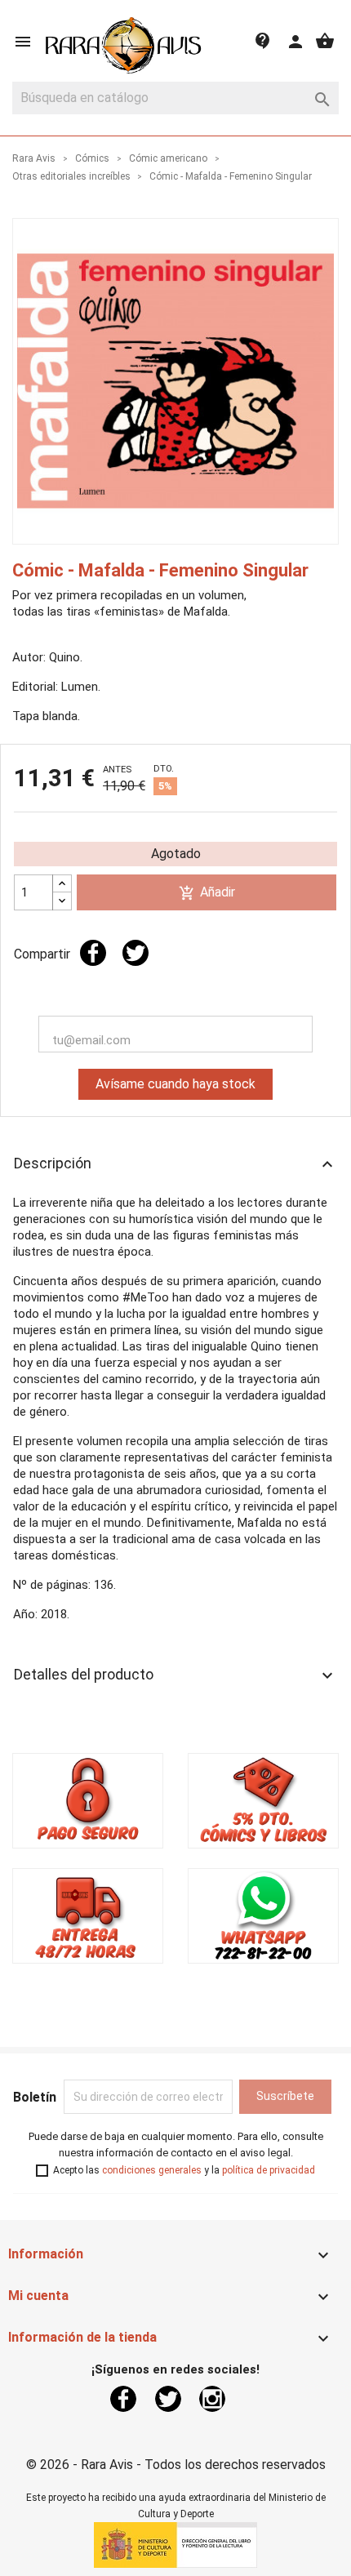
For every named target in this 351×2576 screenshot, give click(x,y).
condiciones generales (152, 2170)
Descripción (175, 1164)
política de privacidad (269, 2170)
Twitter (168, 2399)
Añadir (207, 893)
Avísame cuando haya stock (175, 1084)
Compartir (93, 953)
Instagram (212, 2399)
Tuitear (136, 953)
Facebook (123, 2399)
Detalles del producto (175, 1675)
